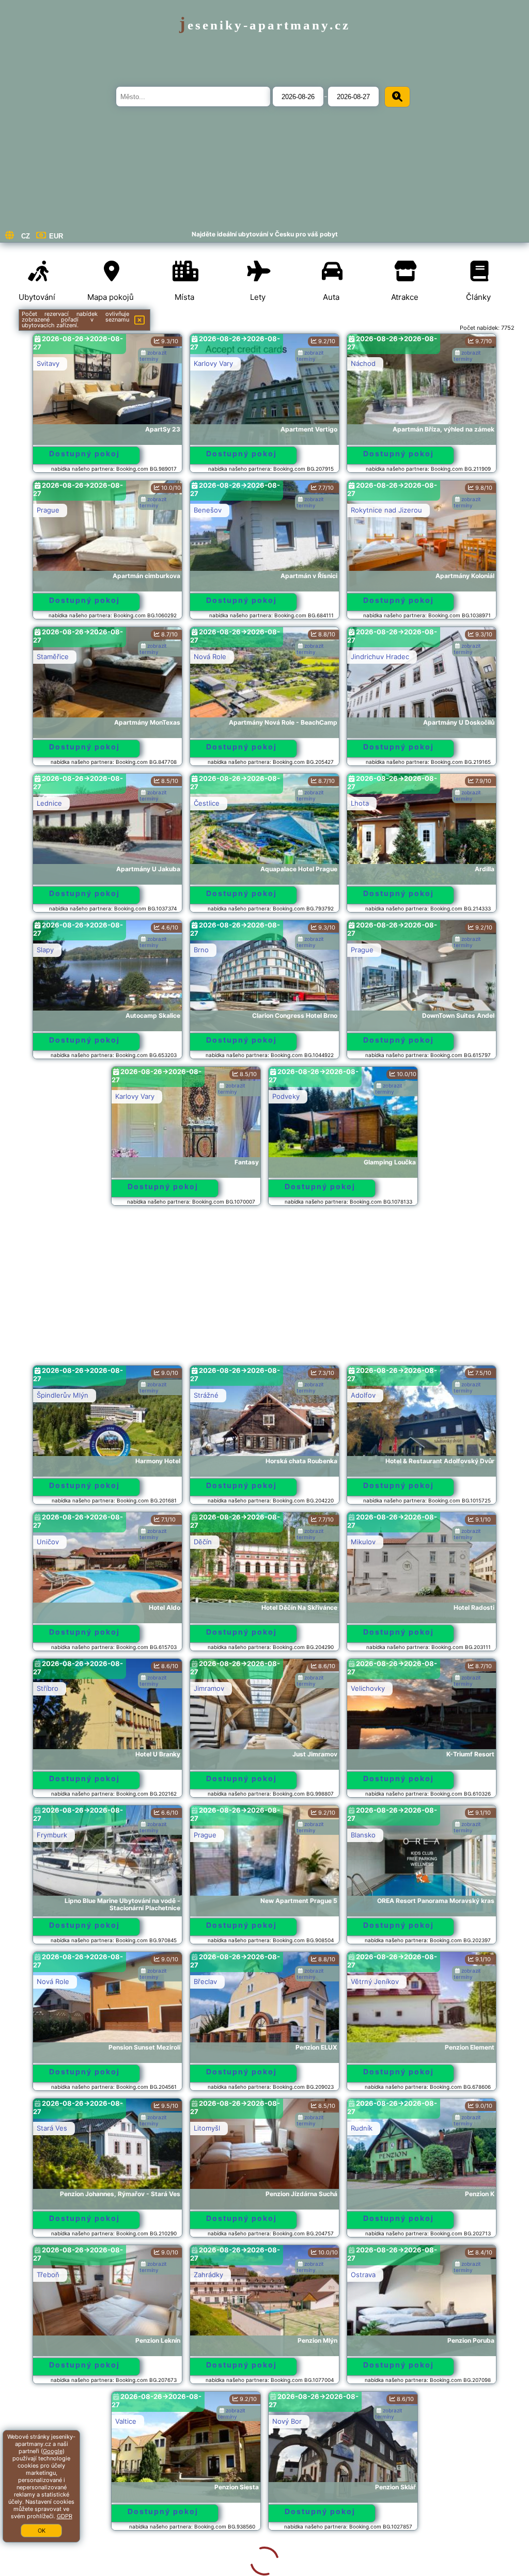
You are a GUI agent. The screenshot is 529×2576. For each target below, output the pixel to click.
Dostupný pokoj (84, 453)
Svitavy (48, 363)
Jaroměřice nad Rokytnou (392, 2568)
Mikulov (363, 1542)
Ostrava (363, 2275)
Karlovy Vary (213, 363)
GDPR (65, 2516)
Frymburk (52, 1835)
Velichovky (368, 1688)
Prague (48, 510)
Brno (201, 950)
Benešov (208, 510)
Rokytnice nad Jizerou (386, 510)
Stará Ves (52, 2128)
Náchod (363, 363)
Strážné (206, 1395)
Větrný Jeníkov (375, 1981)
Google (53, 2451)
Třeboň (48, 2275)
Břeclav (205, 1981)
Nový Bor (208, 2421)
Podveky (286, 1096)
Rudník (362, 2128)
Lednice (49, 803)
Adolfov (363, 1395)
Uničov (48, 1542)
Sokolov (363, 2421)
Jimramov (209, 1688)
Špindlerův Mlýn (63, 1395)
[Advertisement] (265, 1290)
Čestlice (207, 803)
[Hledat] (397, 97)
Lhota (360, 803)
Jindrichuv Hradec (380, 657)
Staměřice (53, 657)
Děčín (203, 1542)
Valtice (47, 2421)
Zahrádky (208, 2275)
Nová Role (210, 657)
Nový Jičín (210, 2568)
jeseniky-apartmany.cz (265, 25)
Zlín (42, 2568)
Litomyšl (207, 2128)
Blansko (363, 1835)
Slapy (45, 950)
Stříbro (48, 1688)
